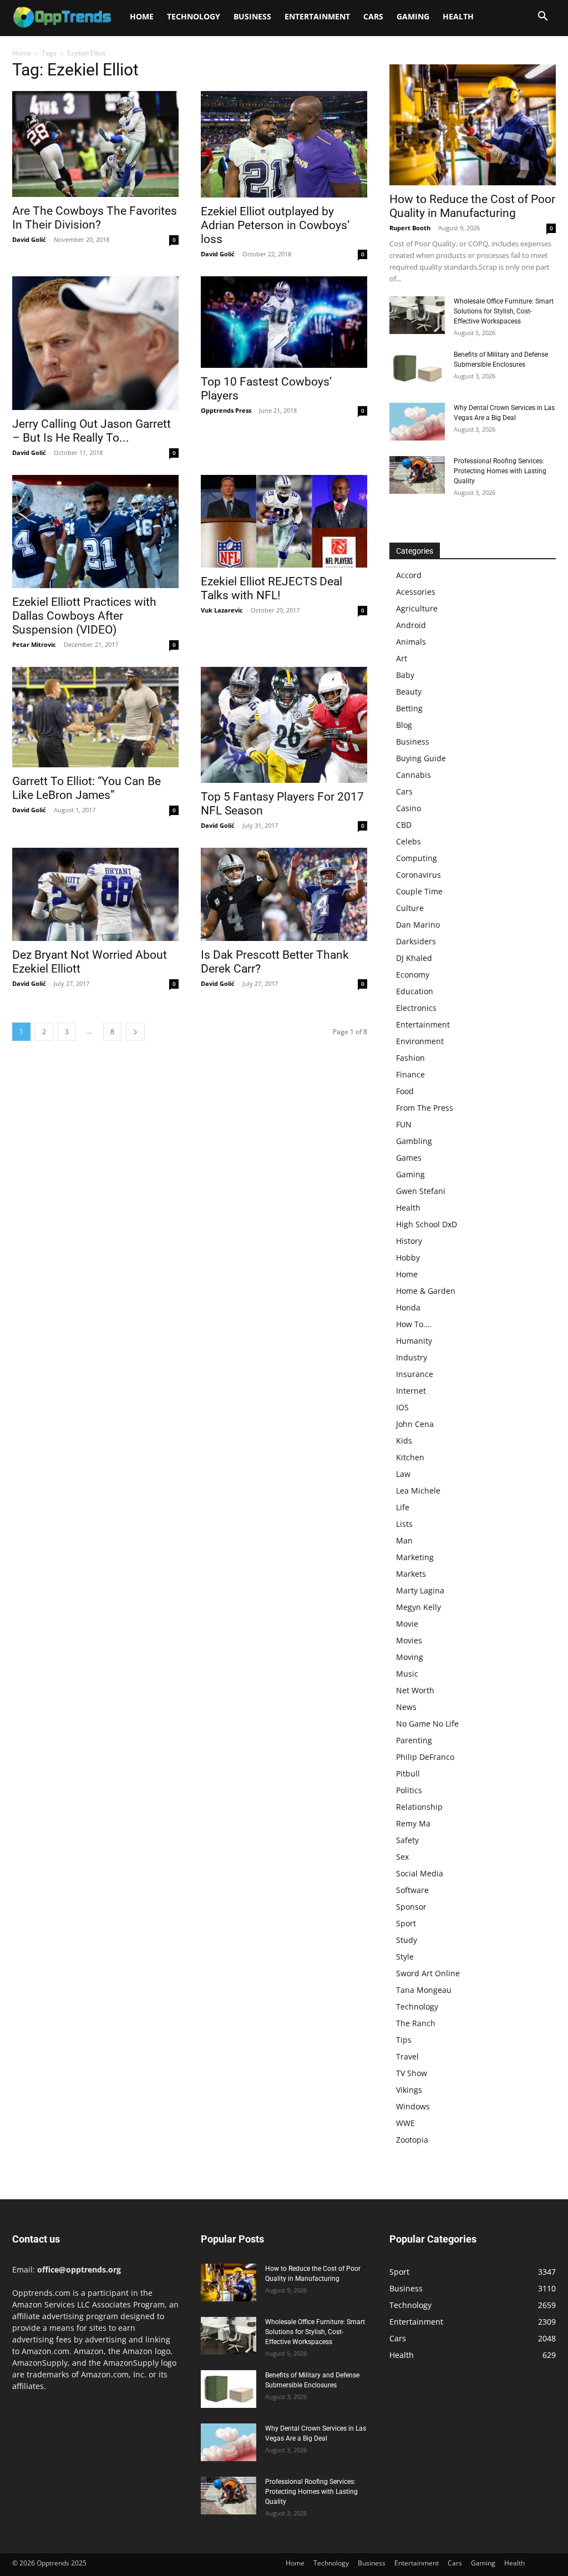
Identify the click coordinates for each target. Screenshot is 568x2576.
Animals (411, 642)
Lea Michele (418, 1491)
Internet (411, 1391)
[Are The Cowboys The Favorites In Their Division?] (95, 144)
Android (411, 625)
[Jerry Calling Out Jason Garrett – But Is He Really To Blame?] (95, 343)
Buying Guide (421, 758)
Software (412, 1890)
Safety (407, 1840)
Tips (404, 2040)
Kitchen (410, 1457)
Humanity (414, 1341)
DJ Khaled (414, 958)
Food (405, 1091)
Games (409, 1158)
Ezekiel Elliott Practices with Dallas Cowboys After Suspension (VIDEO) (84, 616)
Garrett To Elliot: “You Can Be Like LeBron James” (87, 788)
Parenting (414, 1740)
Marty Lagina (420, 1590)
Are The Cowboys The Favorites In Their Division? (95, 218)
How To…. (414, 1324)
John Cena (415, 1424)
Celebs (409, 841)
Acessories (416, 592)
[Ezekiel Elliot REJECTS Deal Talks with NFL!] (284, 521)
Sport (406, 1923)
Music (407, 1674)
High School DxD (427, 1224)
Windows (413, 2106)
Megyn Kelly (419, 1607)
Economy (413, 975)
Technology (194, 16)
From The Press (425, 1108)
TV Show (412, 2073)
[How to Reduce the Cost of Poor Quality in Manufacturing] (473, 125)
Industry (412, 1357)
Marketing (415, 1557)
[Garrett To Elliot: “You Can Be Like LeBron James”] (95, 717)
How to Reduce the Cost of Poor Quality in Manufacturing (472, 206)
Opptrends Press (226, 410)
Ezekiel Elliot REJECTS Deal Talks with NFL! (272, 588)
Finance (410, 1074)
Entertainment (317, 16)
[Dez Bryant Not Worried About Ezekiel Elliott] (95, 895)
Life (403, 1507)
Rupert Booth (410, 228)
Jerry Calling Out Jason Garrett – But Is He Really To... (92, 431)
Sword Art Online (428, 1973)
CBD (404, 825)
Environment (420, 1041)
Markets (411, 1574)
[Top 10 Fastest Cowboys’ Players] (284, 322)
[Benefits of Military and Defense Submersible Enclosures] (417, 369)
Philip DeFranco (425, 1757)
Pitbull (408, 1773)
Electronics (416, 1008)
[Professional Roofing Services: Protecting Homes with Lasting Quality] (417, 475)
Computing (417, 858)
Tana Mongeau (424, 1990)
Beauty (409, 692)
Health (458, 16)
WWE (405, 2123)
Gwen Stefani (421, 1191)
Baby (405, 675)
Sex (402, 1857)
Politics (409, 1790)
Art (402, 658)
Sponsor (411, 1907)
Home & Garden (426, 1291)
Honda (408, 1307)
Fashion (410, 1058)
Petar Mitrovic (34, 644)
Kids (404, 1441)
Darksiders (416, 941)
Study (407, 1940)
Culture (410, 908)
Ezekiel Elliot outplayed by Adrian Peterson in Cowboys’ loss (275, 225)
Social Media (420, 1873)
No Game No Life (427, 1724)
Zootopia (412, 2140)
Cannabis (414, 775)
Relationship (419, 1807)
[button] (542, 17)
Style (405, 1957)
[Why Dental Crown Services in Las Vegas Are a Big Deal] (417, 422)
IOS (402, 1407)
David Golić (29, 239)
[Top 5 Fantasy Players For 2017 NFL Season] (284, 725)
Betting (409, 708)
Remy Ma (413, 1823)
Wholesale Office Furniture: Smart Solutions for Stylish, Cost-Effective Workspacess (504, 311)
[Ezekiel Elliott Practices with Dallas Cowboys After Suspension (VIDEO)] (95, 532)
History (409, 1241)
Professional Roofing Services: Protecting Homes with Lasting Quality (500, 471)
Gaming (413, 16)
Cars (373, 16)
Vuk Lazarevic (222, 610)
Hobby (408, 1257)
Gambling (414, 1141)
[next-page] (135, 1032)
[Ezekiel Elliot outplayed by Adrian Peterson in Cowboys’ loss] (284, 144)
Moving (410, 1657)
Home (142, 16)
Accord (409, 575)
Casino (409, 808)
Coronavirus (419, 875)
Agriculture (417, 608)
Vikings (409, 2090)
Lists (404, 1524)
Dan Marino (418, 925)
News (406, 1707)
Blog (404, 725)
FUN (404, 1124)
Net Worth (415, 1690)
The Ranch (416, 2023)
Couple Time (419, 891)
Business (252, 16)
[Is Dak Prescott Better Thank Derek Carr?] (284, 895)
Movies (409, 1640)
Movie (407, 1624)
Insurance (415, 1374)
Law (403, 1474)
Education (415, 991)
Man (404, 1540)
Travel (407, 2056)
